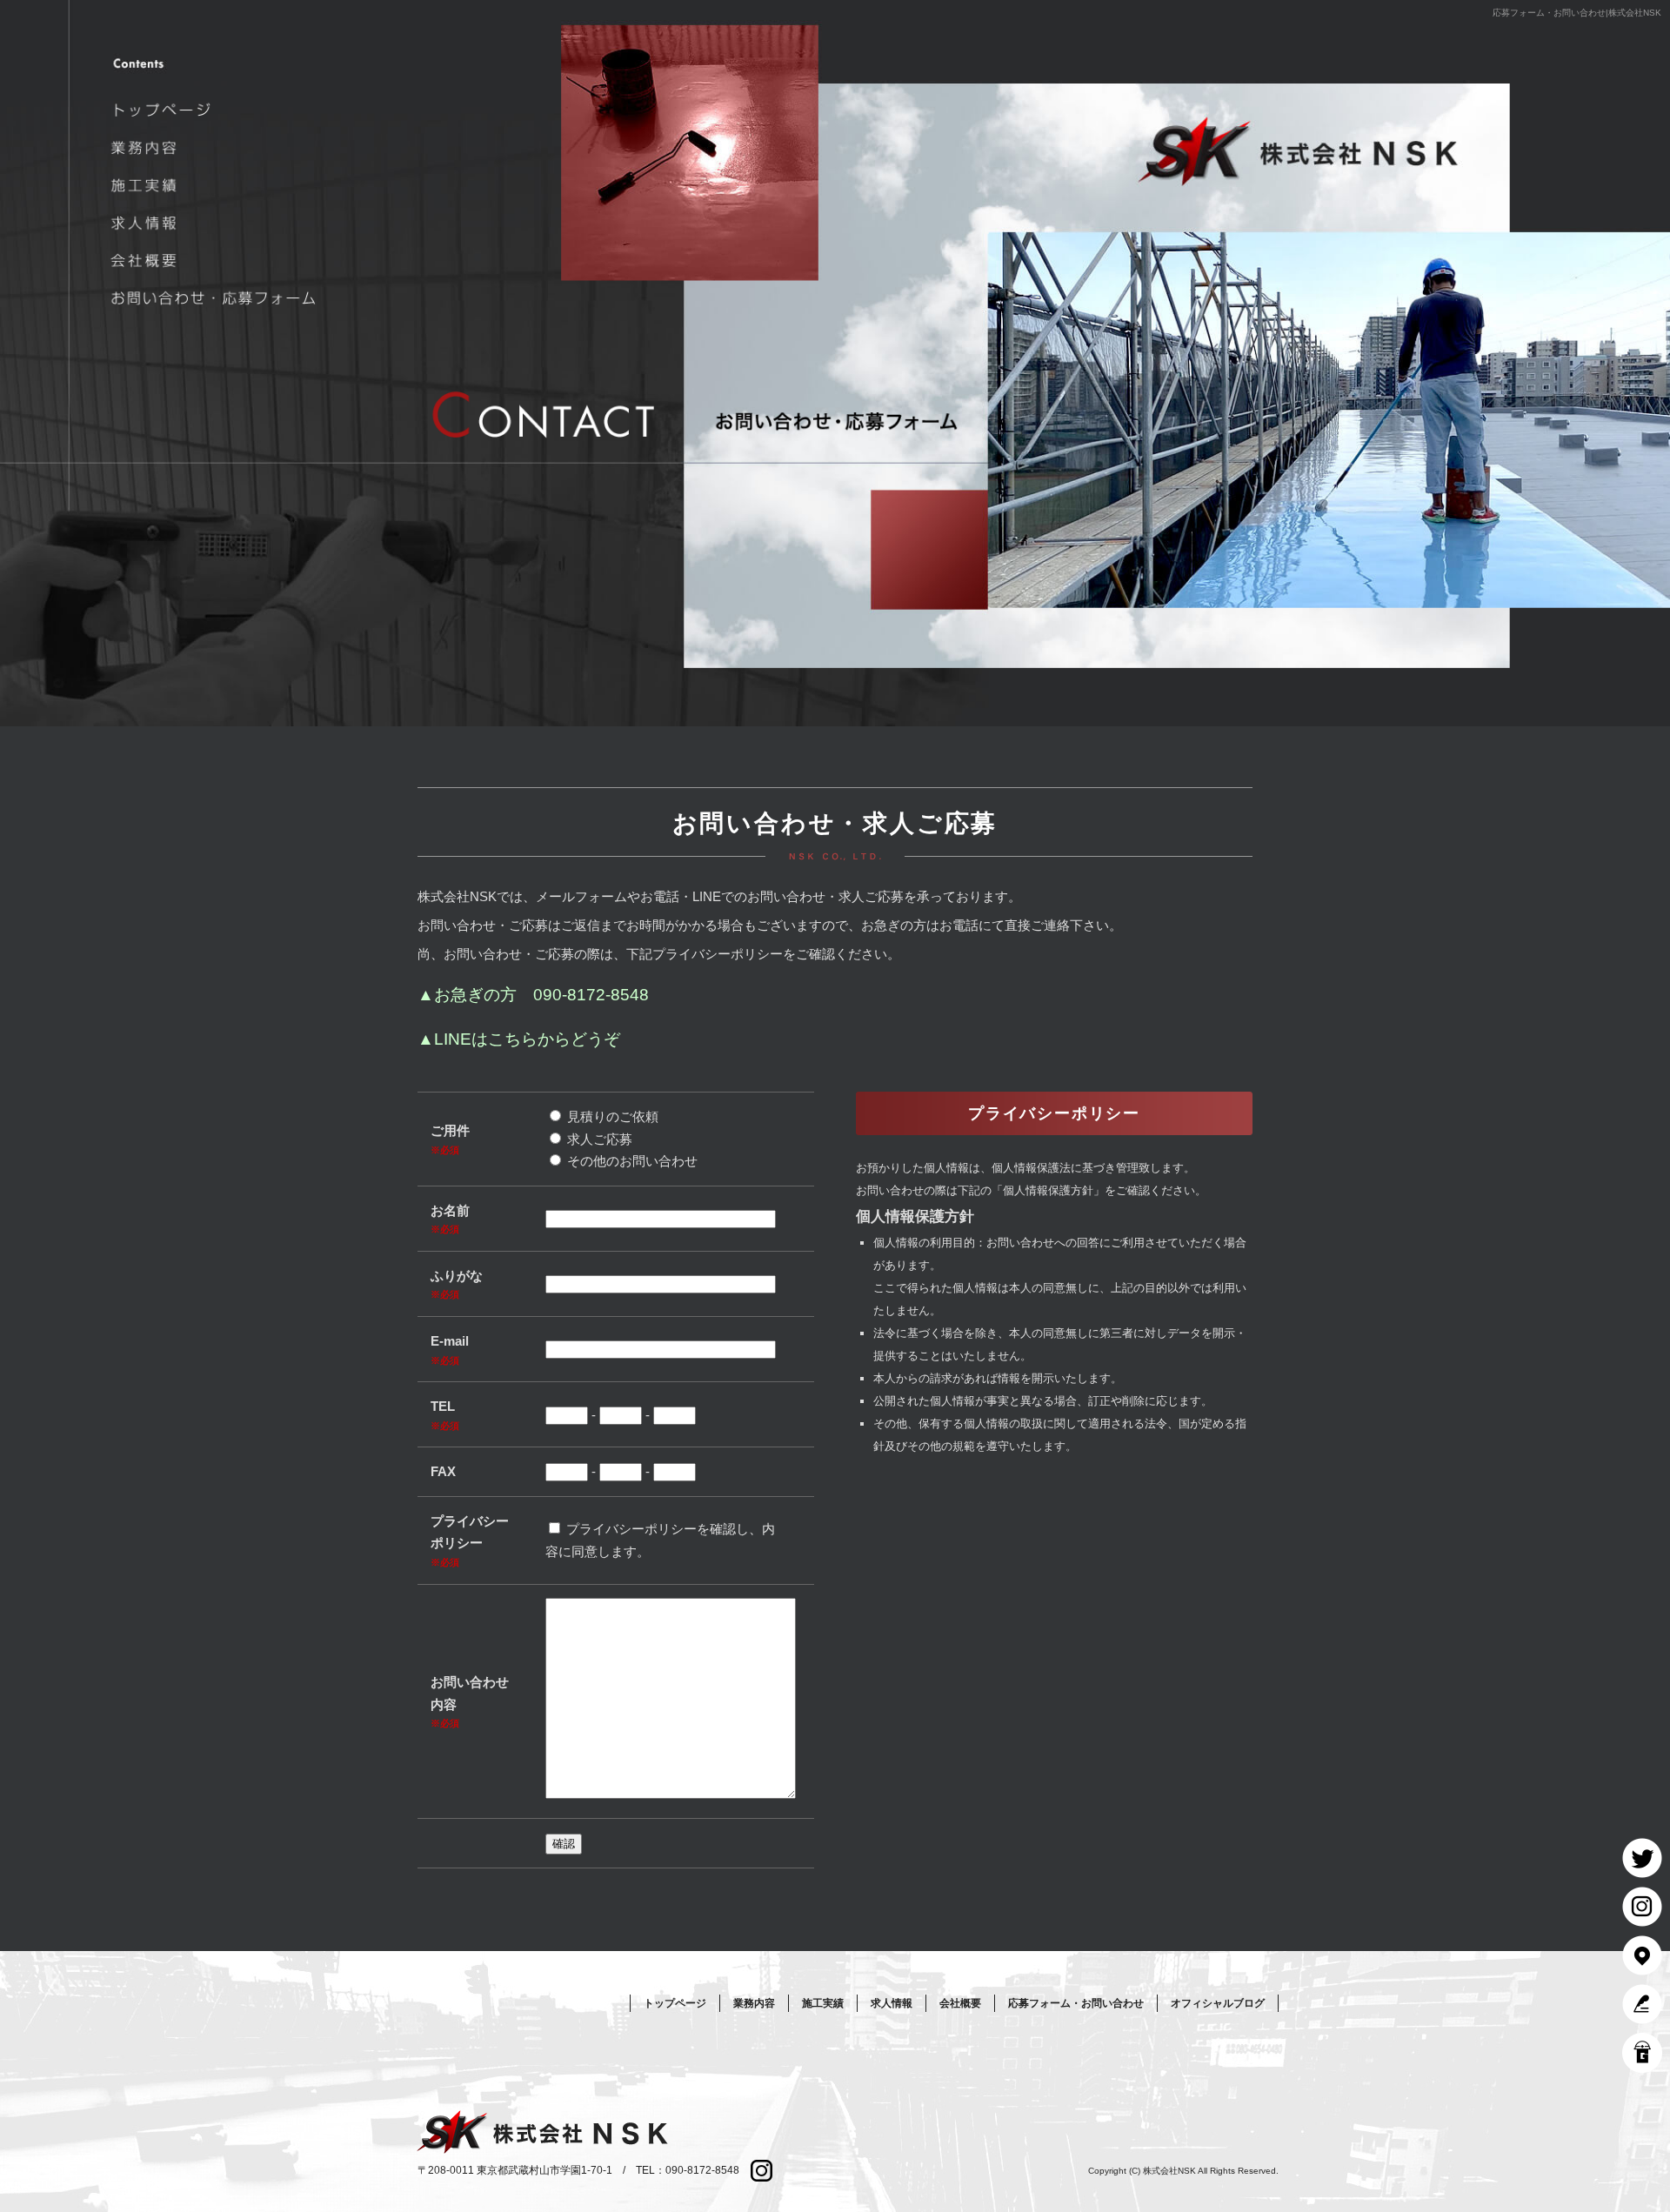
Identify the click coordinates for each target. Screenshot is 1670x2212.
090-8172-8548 (591, 995)
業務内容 (217, 147)
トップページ (217, 110)
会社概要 (217, 261)
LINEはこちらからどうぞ (527, 1039)
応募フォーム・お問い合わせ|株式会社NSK (1577, 13)
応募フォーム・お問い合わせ (217, 298)
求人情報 (217, 223)
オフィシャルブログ (1218, 2003)
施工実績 (217, 185)
